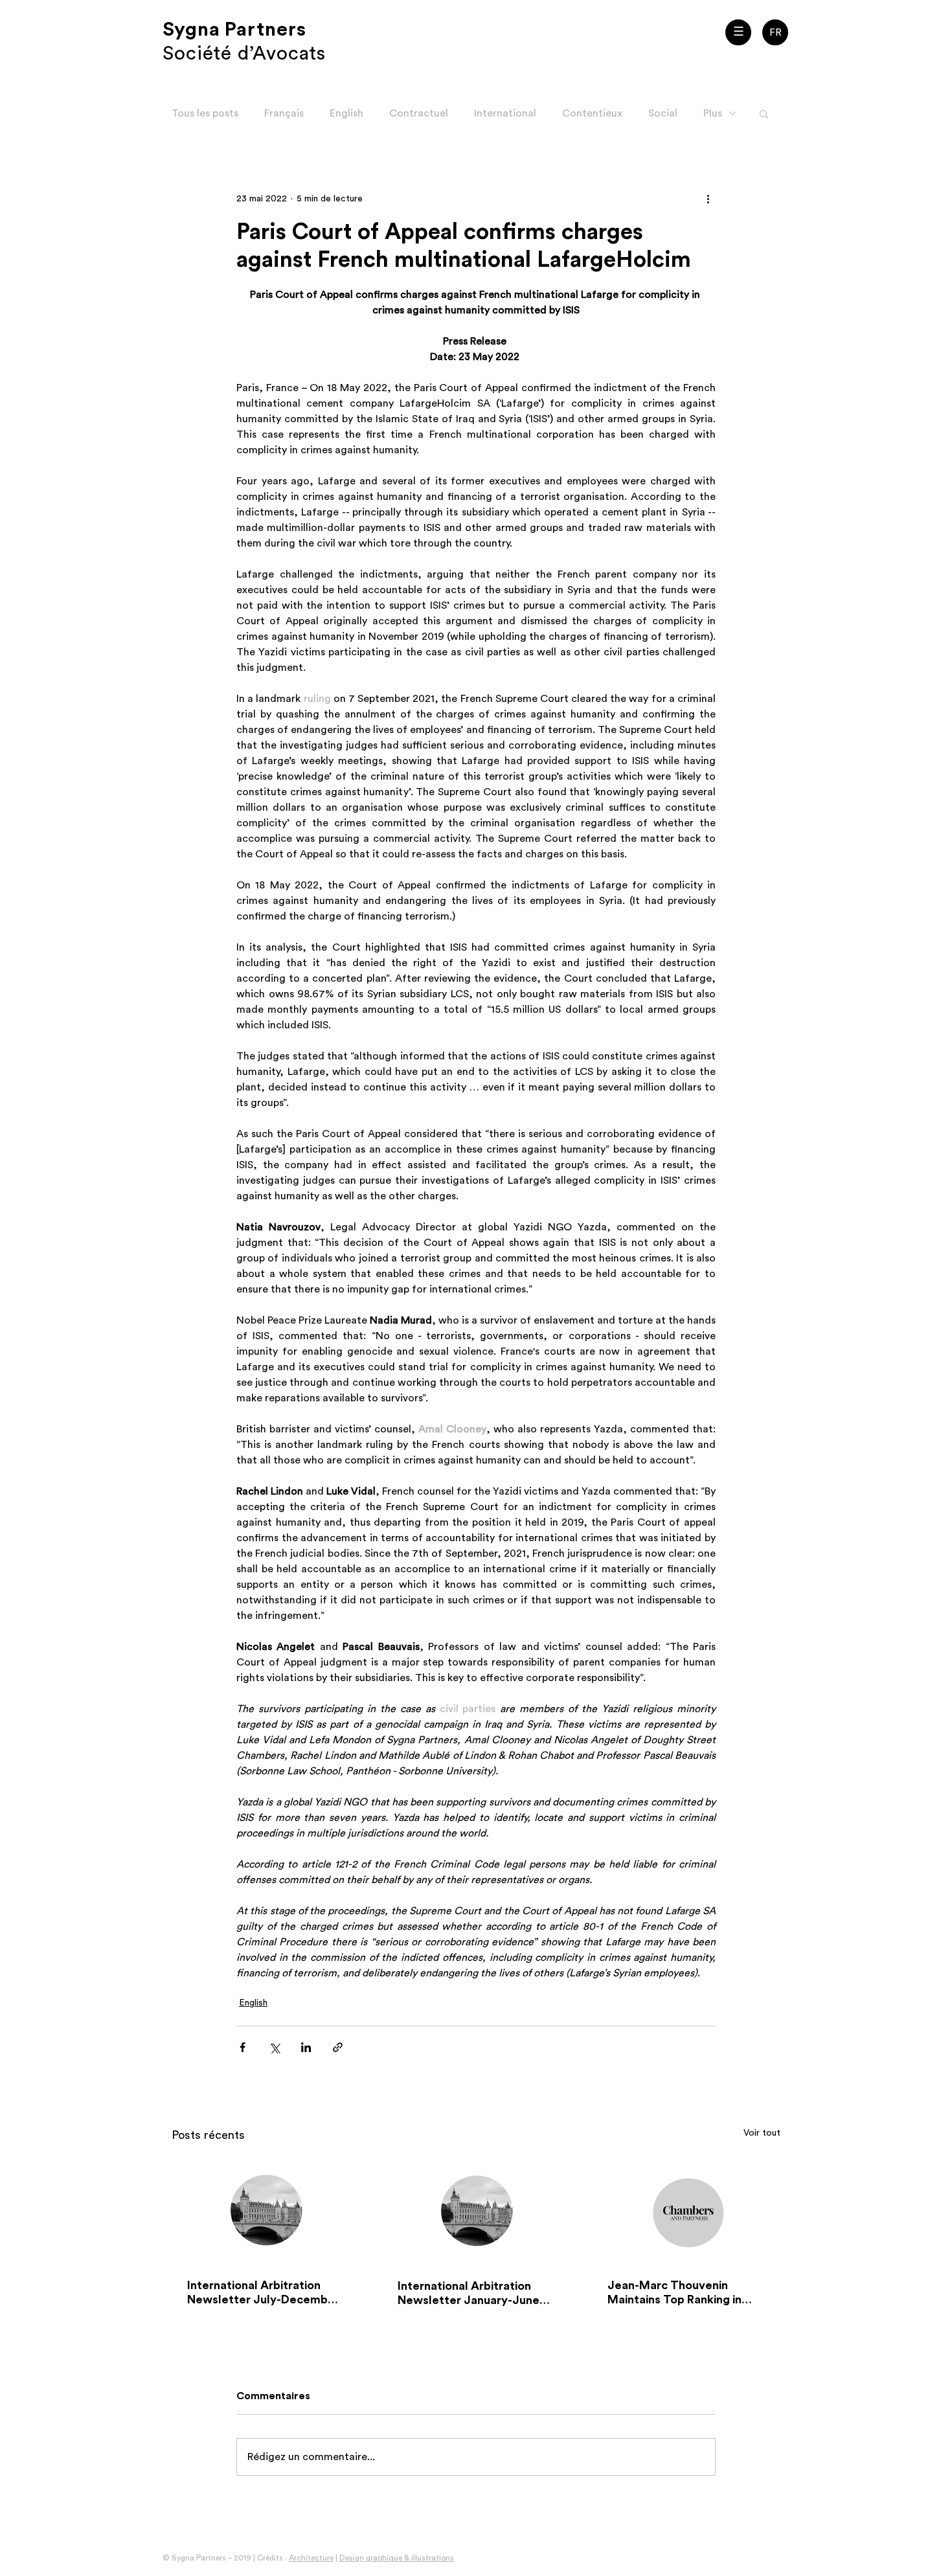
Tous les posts (205, 113)
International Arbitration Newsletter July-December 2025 (263, 2293)
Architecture (311, 2558)
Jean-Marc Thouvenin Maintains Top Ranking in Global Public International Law (680, 2293)
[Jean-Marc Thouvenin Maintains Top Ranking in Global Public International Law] (686, 2210)
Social (663, 113)
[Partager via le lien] (338, 2047)
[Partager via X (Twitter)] (274, 2047)
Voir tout (762, 2133)
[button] (738, 32)
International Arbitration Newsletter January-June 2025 (469, 2294)
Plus (713, 113)
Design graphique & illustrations (397, 2558)
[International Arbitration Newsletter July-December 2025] (266, 2210)
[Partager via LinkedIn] (306, 2047)
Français (284, 113)
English (346, 113)
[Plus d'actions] (708, 199)
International (505, 113)
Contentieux (592, 113)
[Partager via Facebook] (243, 2047)
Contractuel (419, 113)
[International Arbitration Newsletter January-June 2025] (476, 2210)
